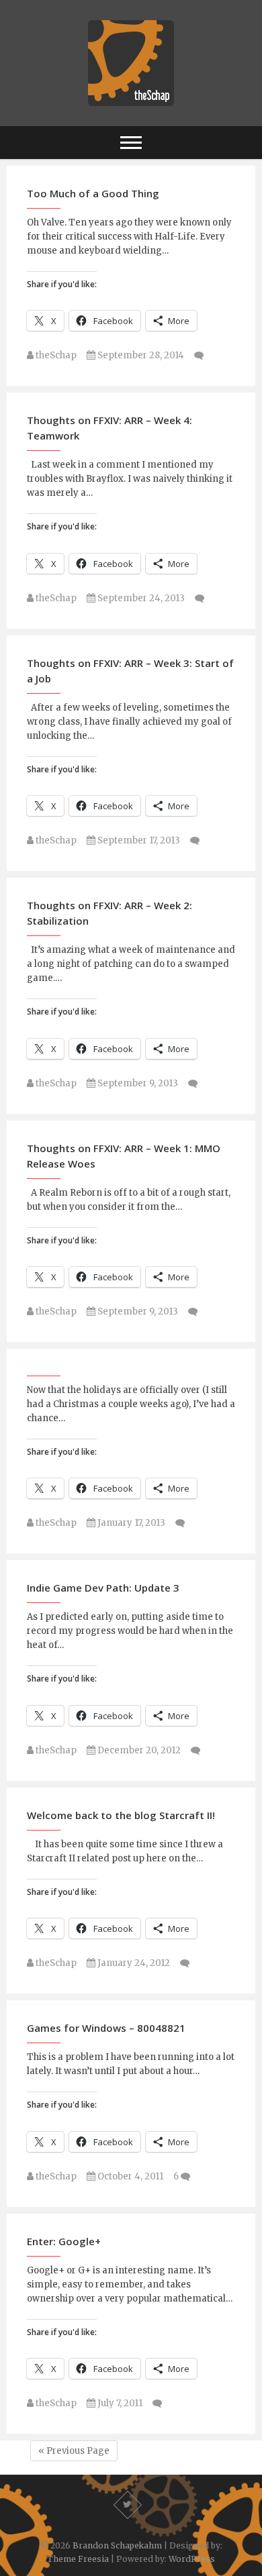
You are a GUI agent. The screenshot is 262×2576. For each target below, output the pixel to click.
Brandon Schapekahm (117, 2545)
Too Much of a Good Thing (93, 193)
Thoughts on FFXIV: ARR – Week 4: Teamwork (110, 428)
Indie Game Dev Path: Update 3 (103, 1588)
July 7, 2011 (119, 2403)
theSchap (55, 355)
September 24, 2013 (140, 598)
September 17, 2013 (138, 840)
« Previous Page (74, 2451)
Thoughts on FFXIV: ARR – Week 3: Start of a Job (130, 671)
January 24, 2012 (133, 1963)
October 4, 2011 (129, 2176)
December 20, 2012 (138, 1750)
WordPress (192, 2559)
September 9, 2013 (137, 1083)
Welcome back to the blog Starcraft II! (121, 1815)
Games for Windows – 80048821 (106, 2028)
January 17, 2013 (130, 1523)
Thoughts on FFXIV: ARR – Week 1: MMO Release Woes (124, 1156)
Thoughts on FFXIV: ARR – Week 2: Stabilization (110, 913)
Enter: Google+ (64, 2241)
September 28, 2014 (140, 355)
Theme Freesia (78, 2559)
